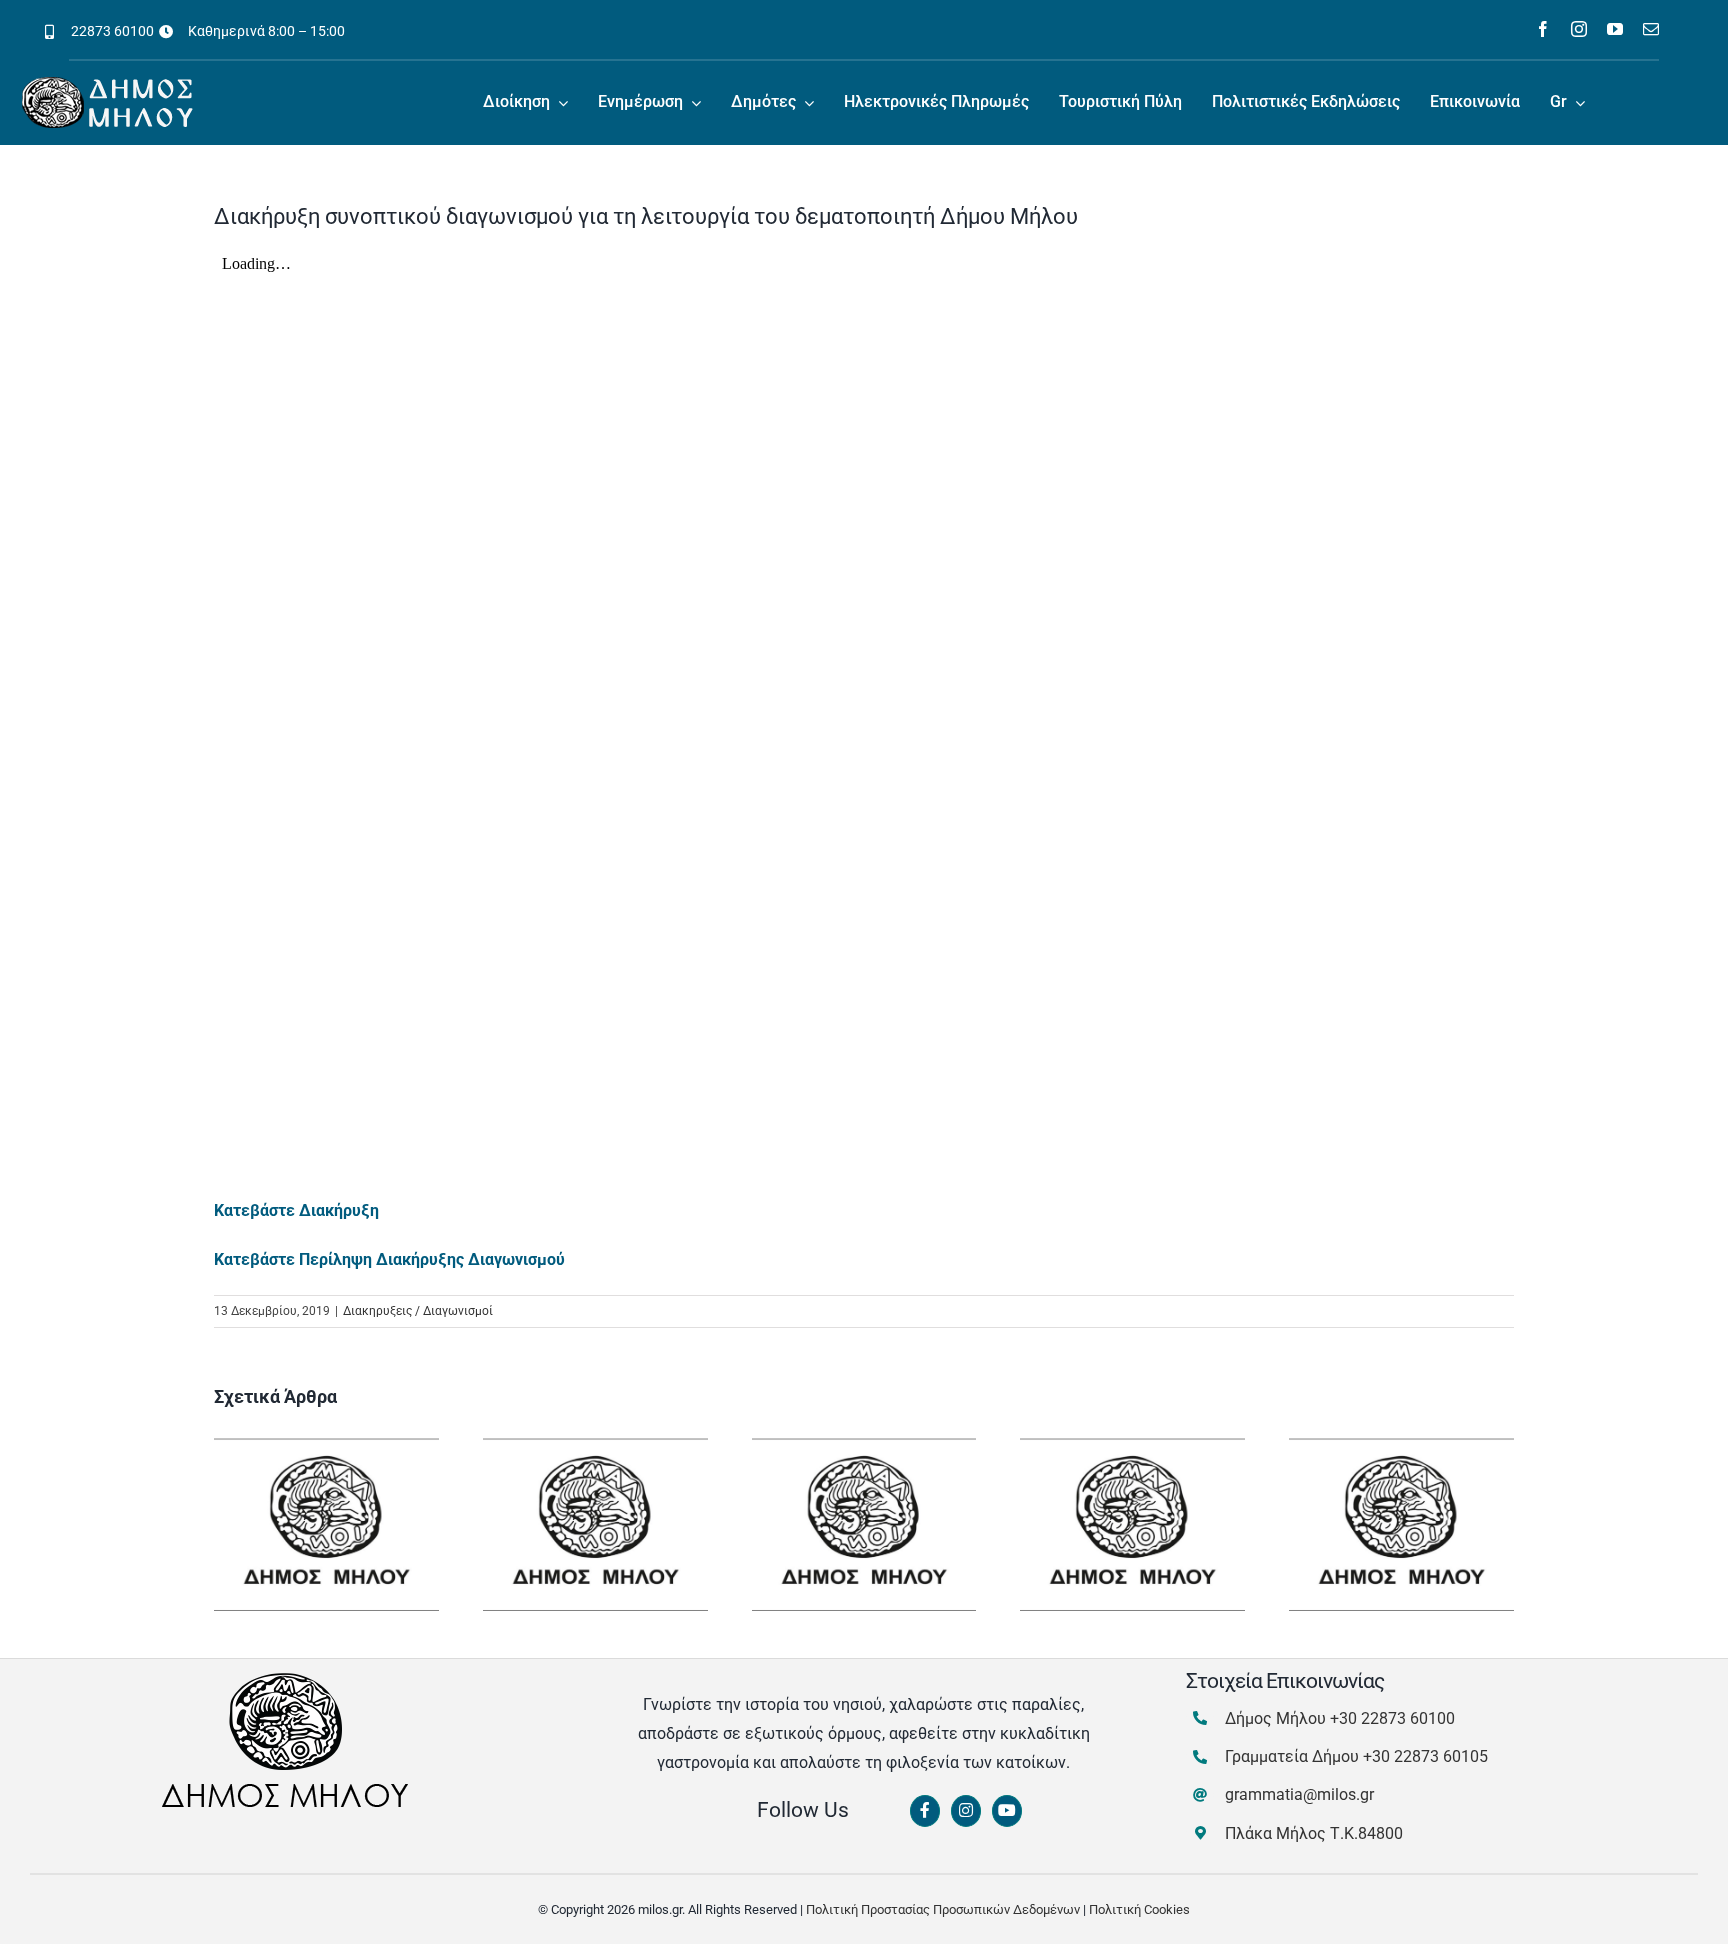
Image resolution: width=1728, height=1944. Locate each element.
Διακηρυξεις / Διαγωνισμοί (418, 1311)
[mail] (1651, 29)
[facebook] (1543, 29)
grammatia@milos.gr (1299, 1794)
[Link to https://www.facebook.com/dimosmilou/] (925, 1811)
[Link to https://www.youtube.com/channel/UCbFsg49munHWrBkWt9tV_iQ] (1007, 1811)
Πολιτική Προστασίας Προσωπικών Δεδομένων (943, 1909)
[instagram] (1579, 29)
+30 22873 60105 (1425, 1756)
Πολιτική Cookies (1139, 1909)
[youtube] (1615, 29)
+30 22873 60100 (1392, 1718)
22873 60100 (112, 31)
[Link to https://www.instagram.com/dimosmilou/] (966, 1811)
